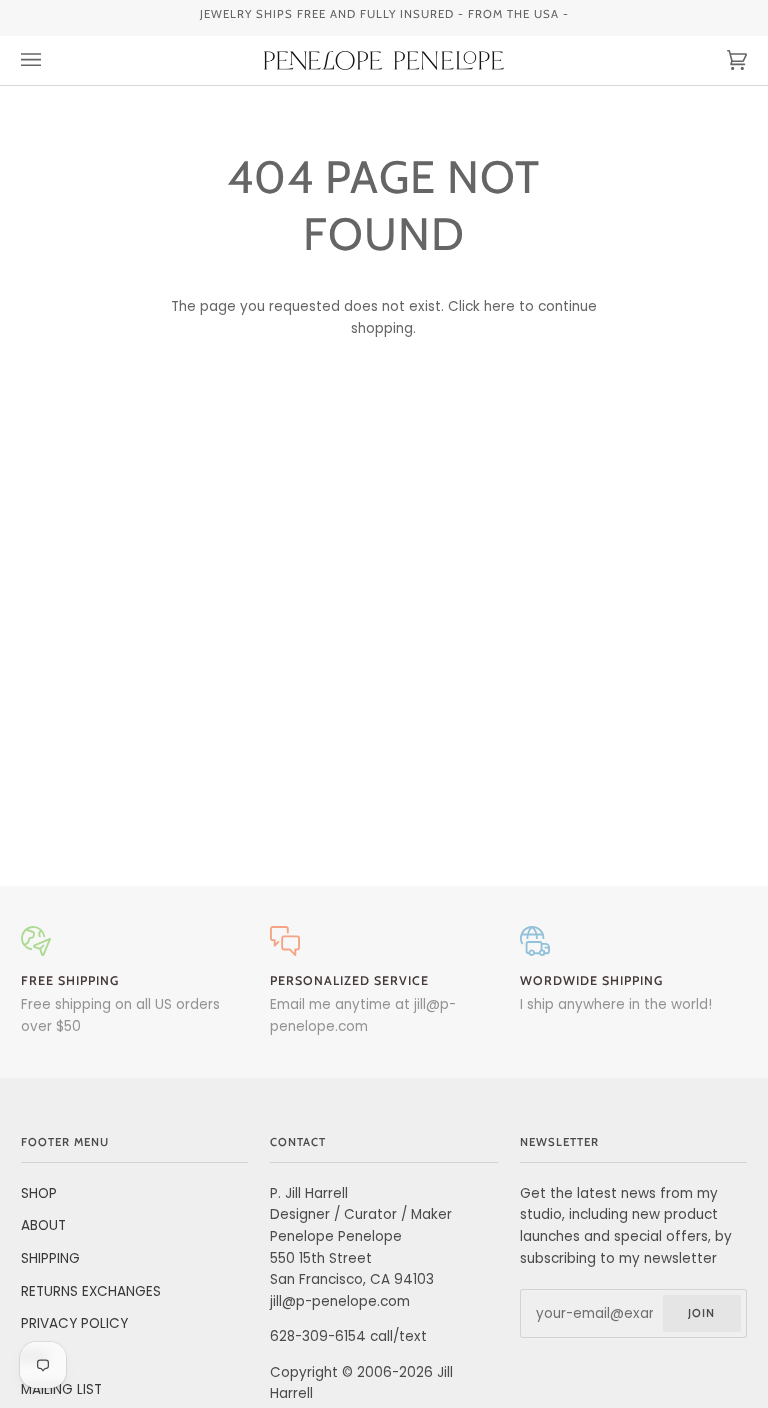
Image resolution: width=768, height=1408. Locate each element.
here (499, 306)
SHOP (39, 1193)
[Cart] (717, 60)
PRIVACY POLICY (74, 1323)
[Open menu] (51, 60)
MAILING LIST (61, 1389)
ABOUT (43, 1225)
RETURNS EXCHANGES (91, 1291)
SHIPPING (50, 1258)
